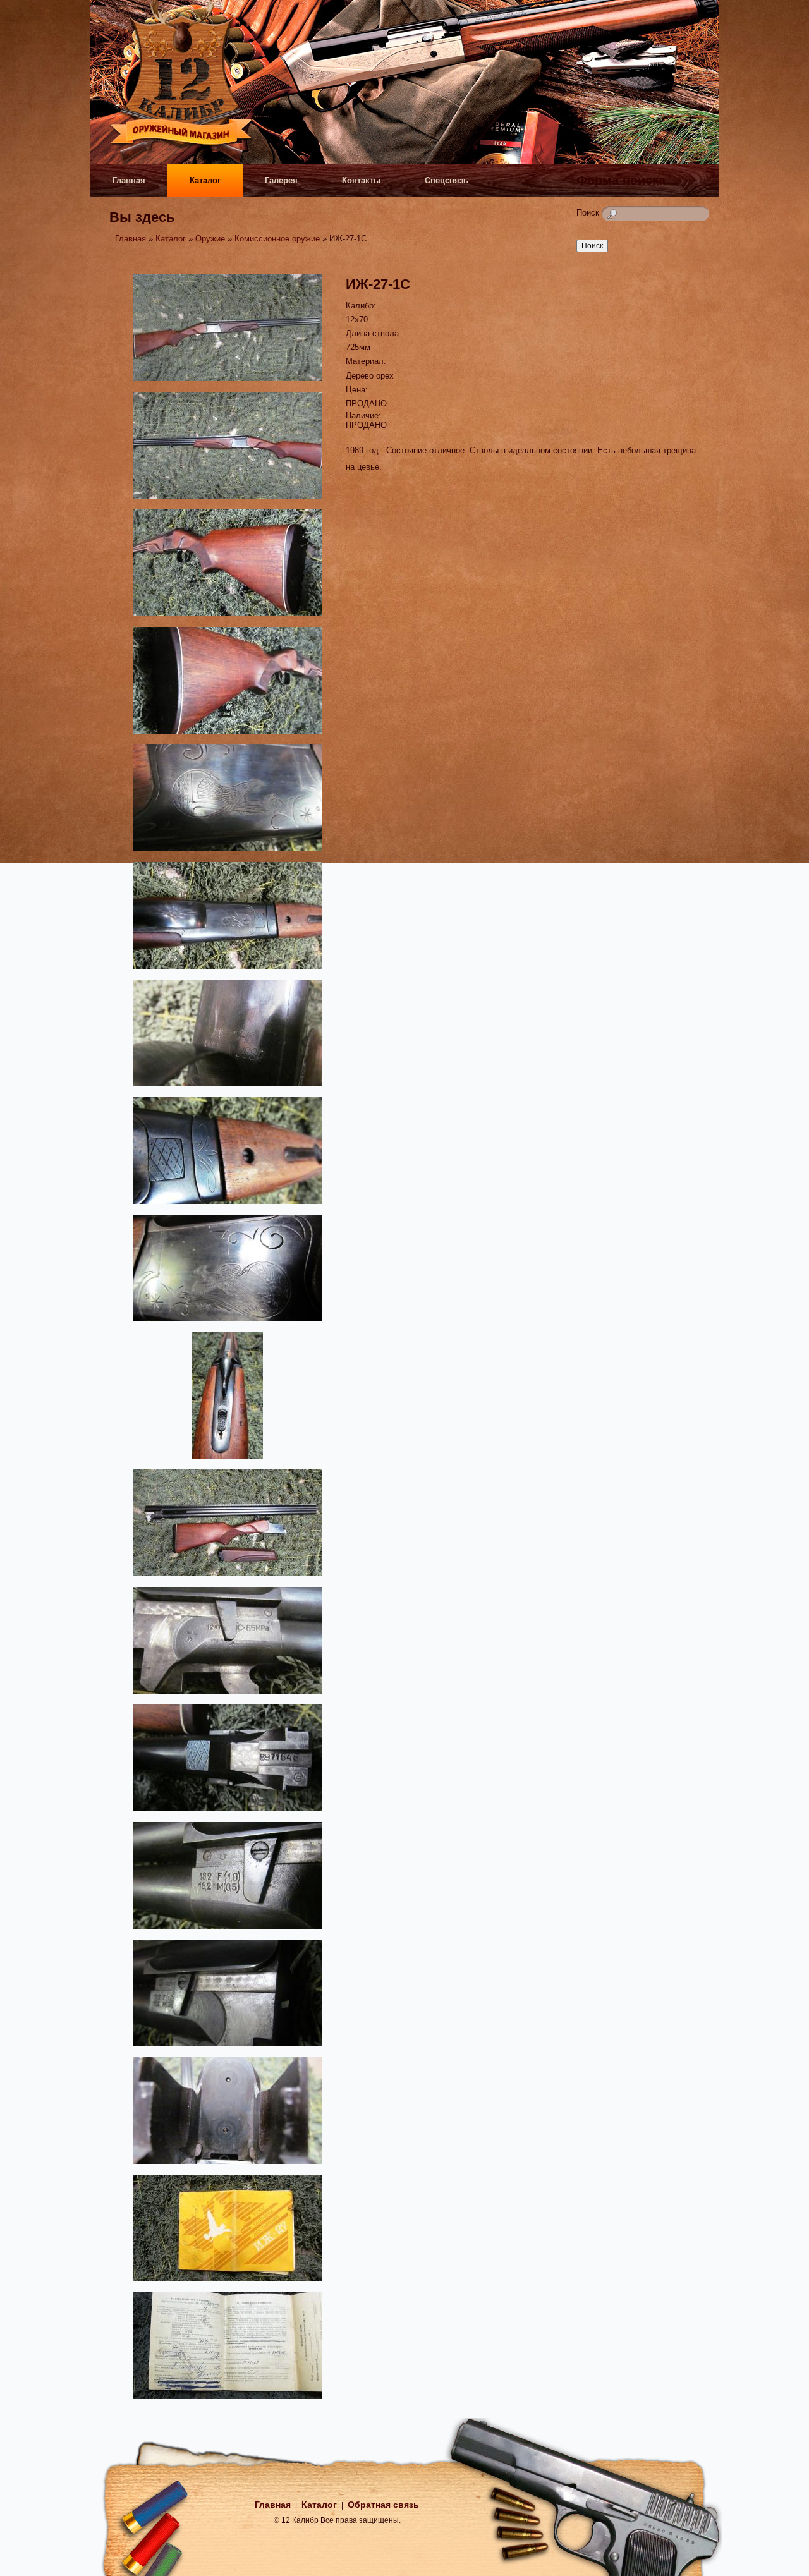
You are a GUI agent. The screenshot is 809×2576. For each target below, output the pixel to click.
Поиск (589, 213)
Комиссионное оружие (277, 239)
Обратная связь (383, 2505)
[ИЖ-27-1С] (228, 383)
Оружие (210, 239)
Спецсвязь (447, 180)
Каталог (205, 180)
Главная (129, 180)
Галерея (281, 180)
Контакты (361, 180)
